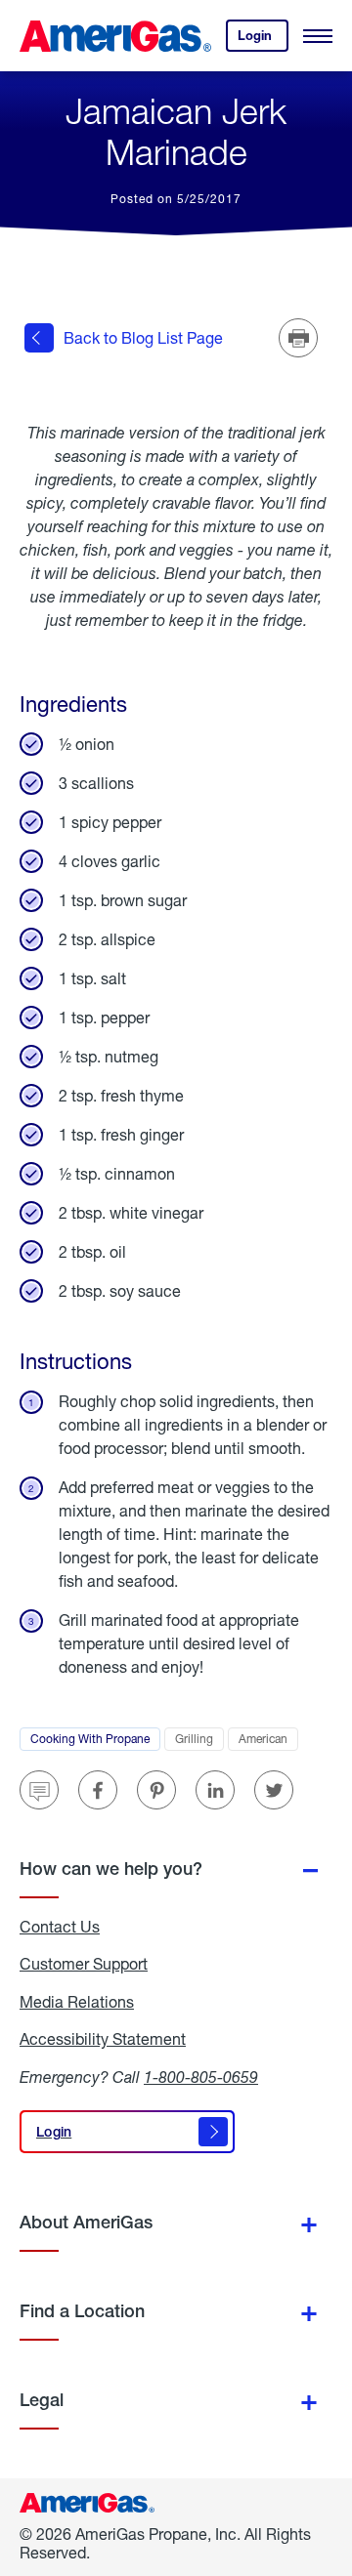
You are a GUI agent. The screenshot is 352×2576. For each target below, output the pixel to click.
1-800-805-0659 (201, 2077)
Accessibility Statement (103, 2039)
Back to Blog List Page (143, 337)
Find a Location (82, 2311)
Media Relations (77, 2002)
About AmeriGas (86, 2222)
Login (263, 40)
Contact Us (60, 1927)
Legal (42, 2400)
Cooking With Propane (95, 1741)
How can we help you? (111, 1869)
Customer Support (84, 1964)
